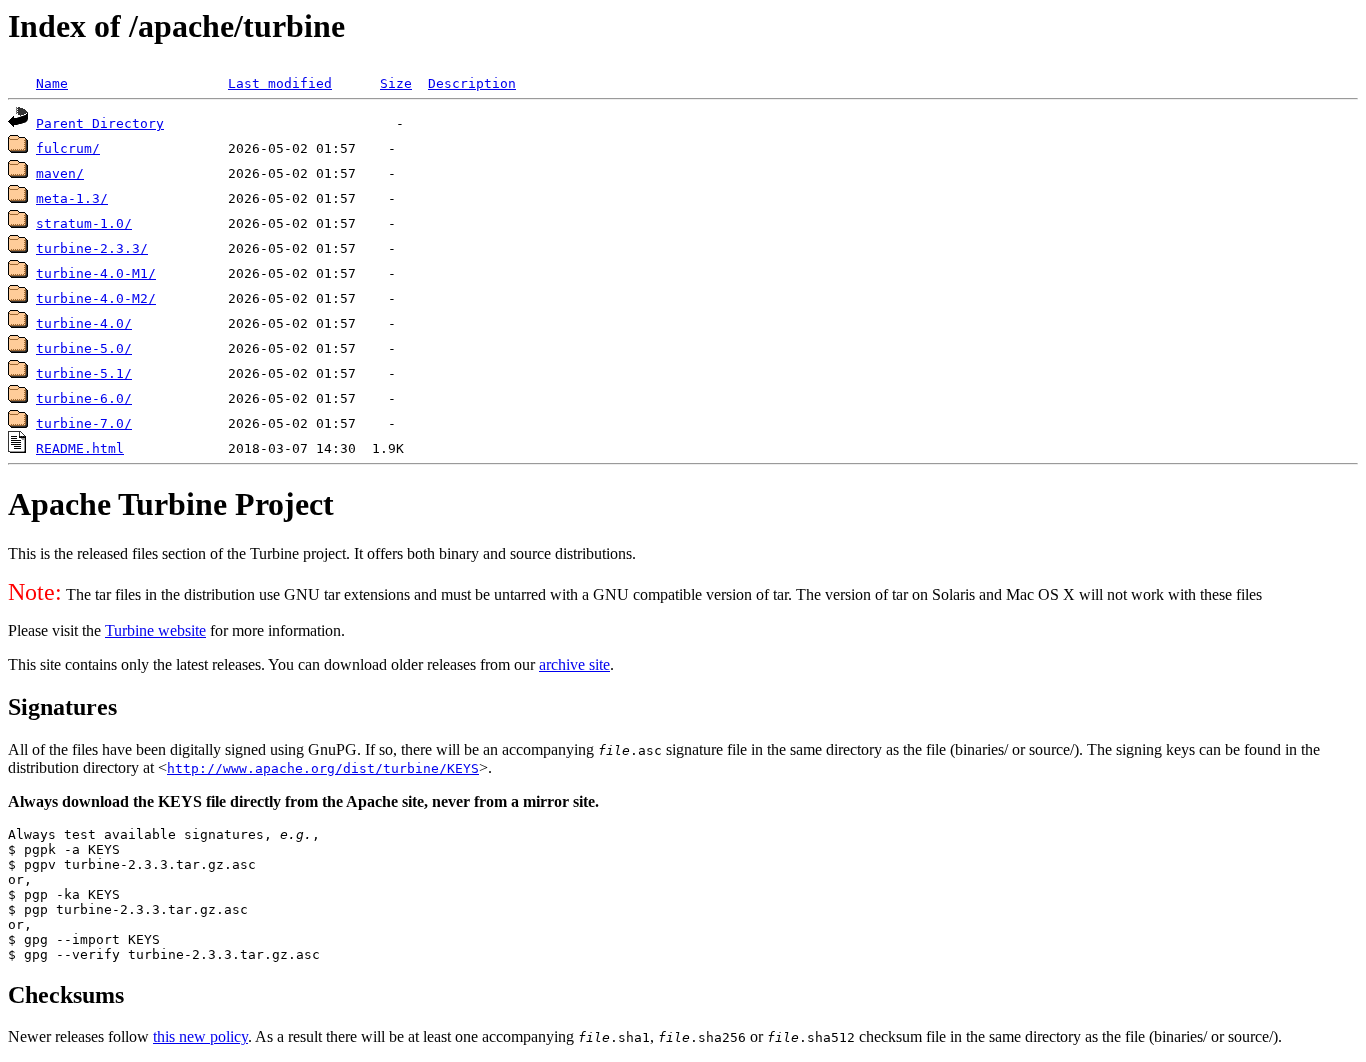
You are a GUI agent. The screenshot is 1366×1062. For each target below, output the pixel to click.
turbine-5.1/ (84, 373)
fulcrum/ (68, 148)
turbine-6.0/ (84, 398)
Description (472, 83)
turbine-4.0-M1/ (96, 273)
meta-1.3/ (72, 198)
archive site (574, 664)
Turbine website (155, 630)
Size (396, 83)
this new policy (200, 1036)
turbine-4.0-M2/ (96, 298)
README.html (80, 448)
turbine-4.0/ (84, 323)
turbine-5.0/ (84, 348)
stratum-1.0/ (84, 223)
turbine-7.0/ (84, 423)
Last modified (280, 83)
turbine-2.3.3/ (92, 248)
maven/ (60, 173)
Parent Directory (100, 123)
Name (52, 83)
